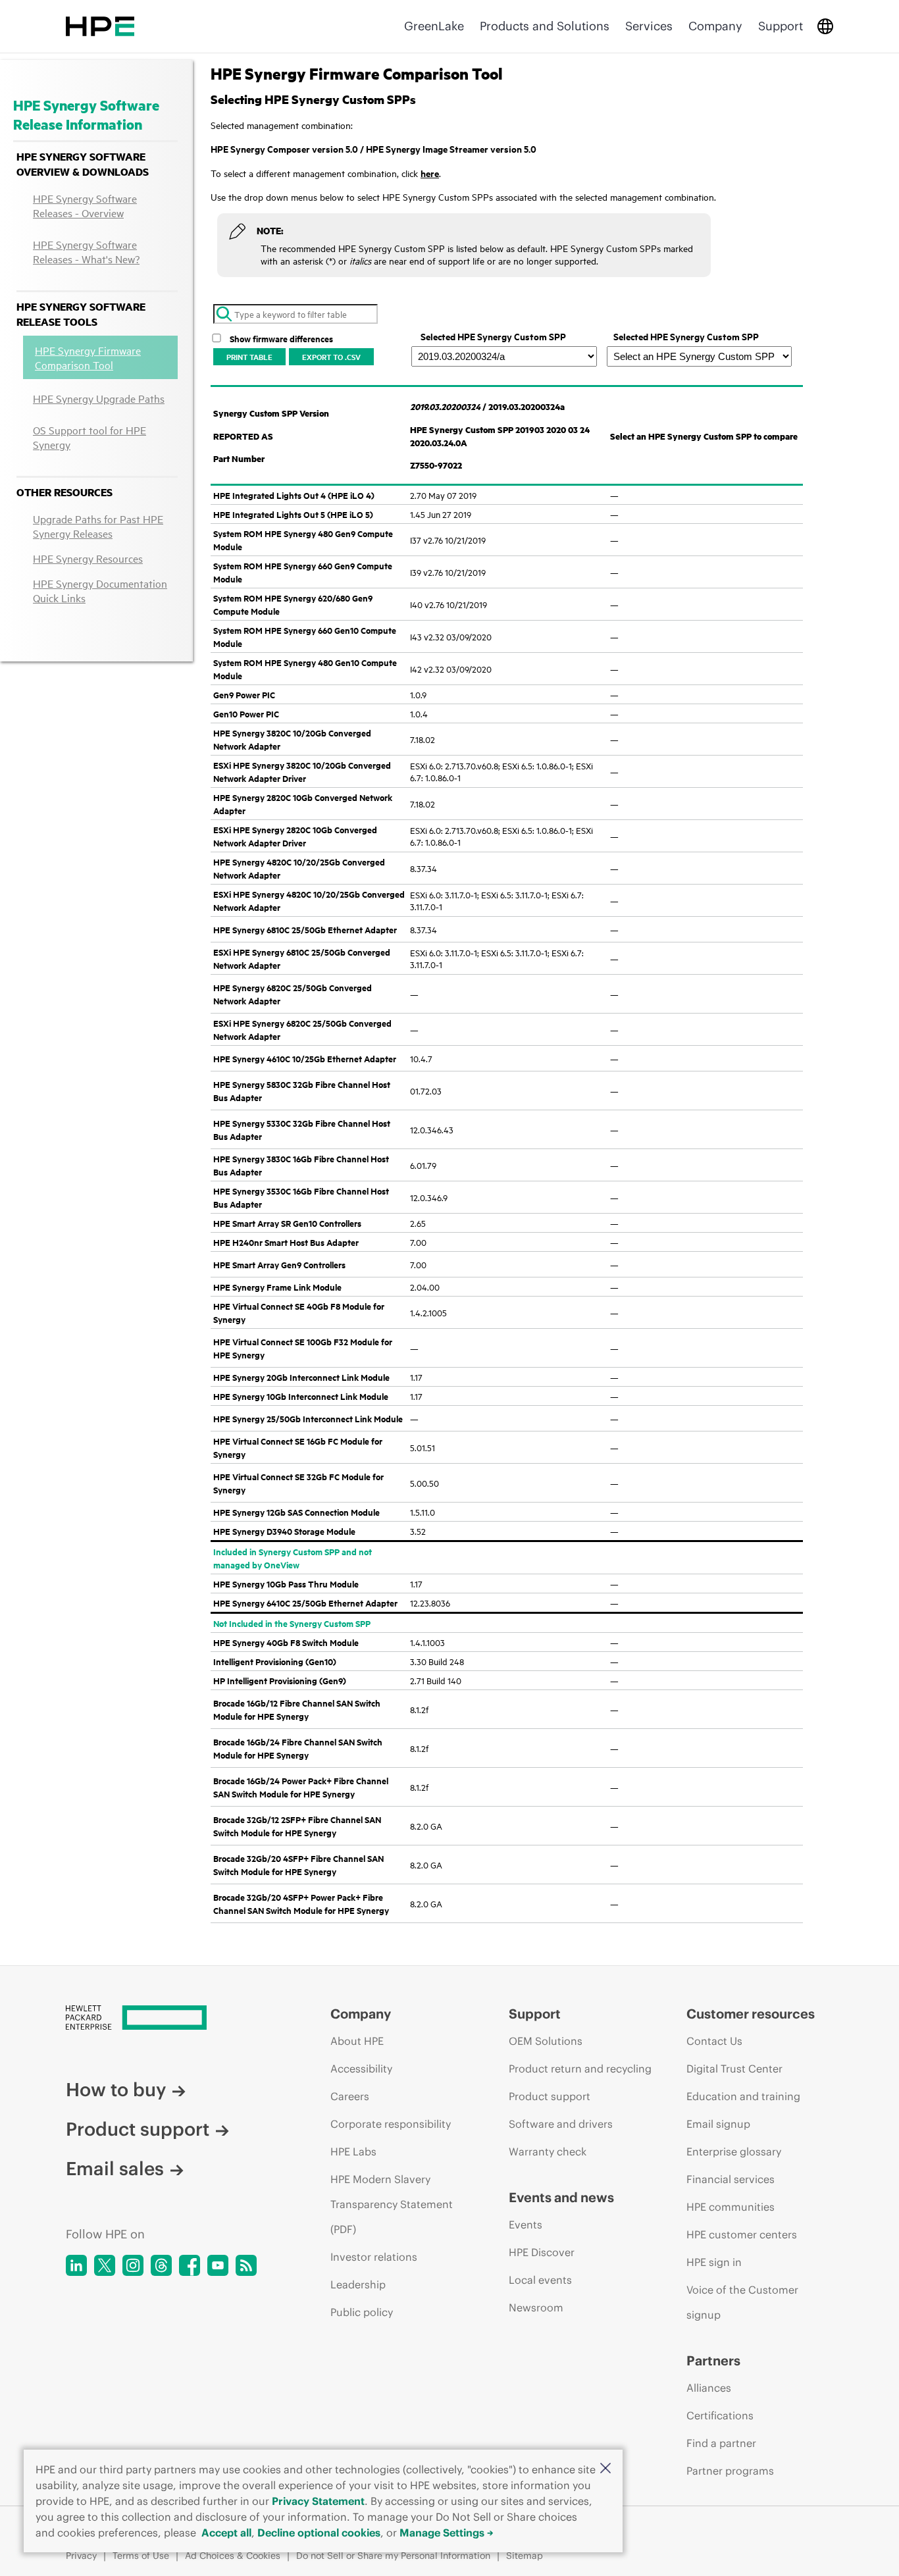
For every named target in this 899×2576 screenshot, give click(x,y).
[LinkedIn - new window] (76, 2265)
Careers (350, 2096)
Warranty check (548, 2151)
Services (649, 26)
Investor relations (374, 2257)
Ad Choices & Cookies (233, 2556)
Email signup (718, 2124)
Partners (713, 2360)
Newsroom (536, 2307)
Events (526, 2225)
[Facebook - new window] (190, 2265)
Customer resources (751, 2014)
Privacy (81, 2556)
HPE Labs (353, 2151)
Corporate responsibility (391, 2124)
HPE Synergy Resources (88, 558)
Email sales (115, 2169)
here (430, 173)
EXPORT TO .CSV (331, 357)
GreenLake (434, 26)
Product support (138, 2129)
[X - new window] (105, 2265)
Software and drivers (561, 2124)
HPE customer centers (742, 2234)
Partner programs (730, 2471)
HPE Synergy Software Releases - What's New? (86, 251)
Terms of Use (141, 2556)
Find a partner (721, 2443)
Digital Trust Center (734, 2069)
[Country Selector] (825, 26)
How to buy (116, 2090)
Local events (540, 2280)
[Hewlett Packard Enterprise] (100, 26)
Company (715, 26)
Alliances (709, 2388)
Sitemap (525, 2556)
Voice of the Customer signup (742, 2302)
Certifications (720, 2415)
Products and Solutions (545, 26)
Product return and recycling (580, 2069)
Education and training (743, 2096)
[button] (605, 2469)
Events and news (561, 2197)
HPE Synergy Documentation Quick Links (100, 590)
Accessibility (361, 2069)
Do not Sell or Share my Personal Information (393, 2556)
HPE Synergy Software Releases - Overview (85, 205)
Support (781, 26)
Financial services (731, 2179)
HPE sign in (714, 2262)
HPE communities (731, 2207)
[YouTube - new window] (218, 2265)
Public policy (362, 2312)
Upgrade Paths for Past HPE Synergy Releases (98, 526)
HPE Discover (542, 2252)
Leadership (358, 2284)
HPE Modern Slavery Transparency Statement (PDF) (392, 2204)
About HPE (357, 2041)
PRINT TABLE (249, 357)
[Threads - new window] (161, 2265)
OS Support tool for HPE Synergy (90, 437)
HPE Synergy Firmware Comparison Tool (88, 357)
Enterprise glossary (734, 2151)
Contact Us (714, 2041)
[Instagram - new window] (133, 2265)
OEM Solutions (546, 2041)
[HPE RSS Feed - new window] (246, 2265)
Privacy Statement (318, 2501)
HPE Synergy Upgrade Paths (99, 398)
